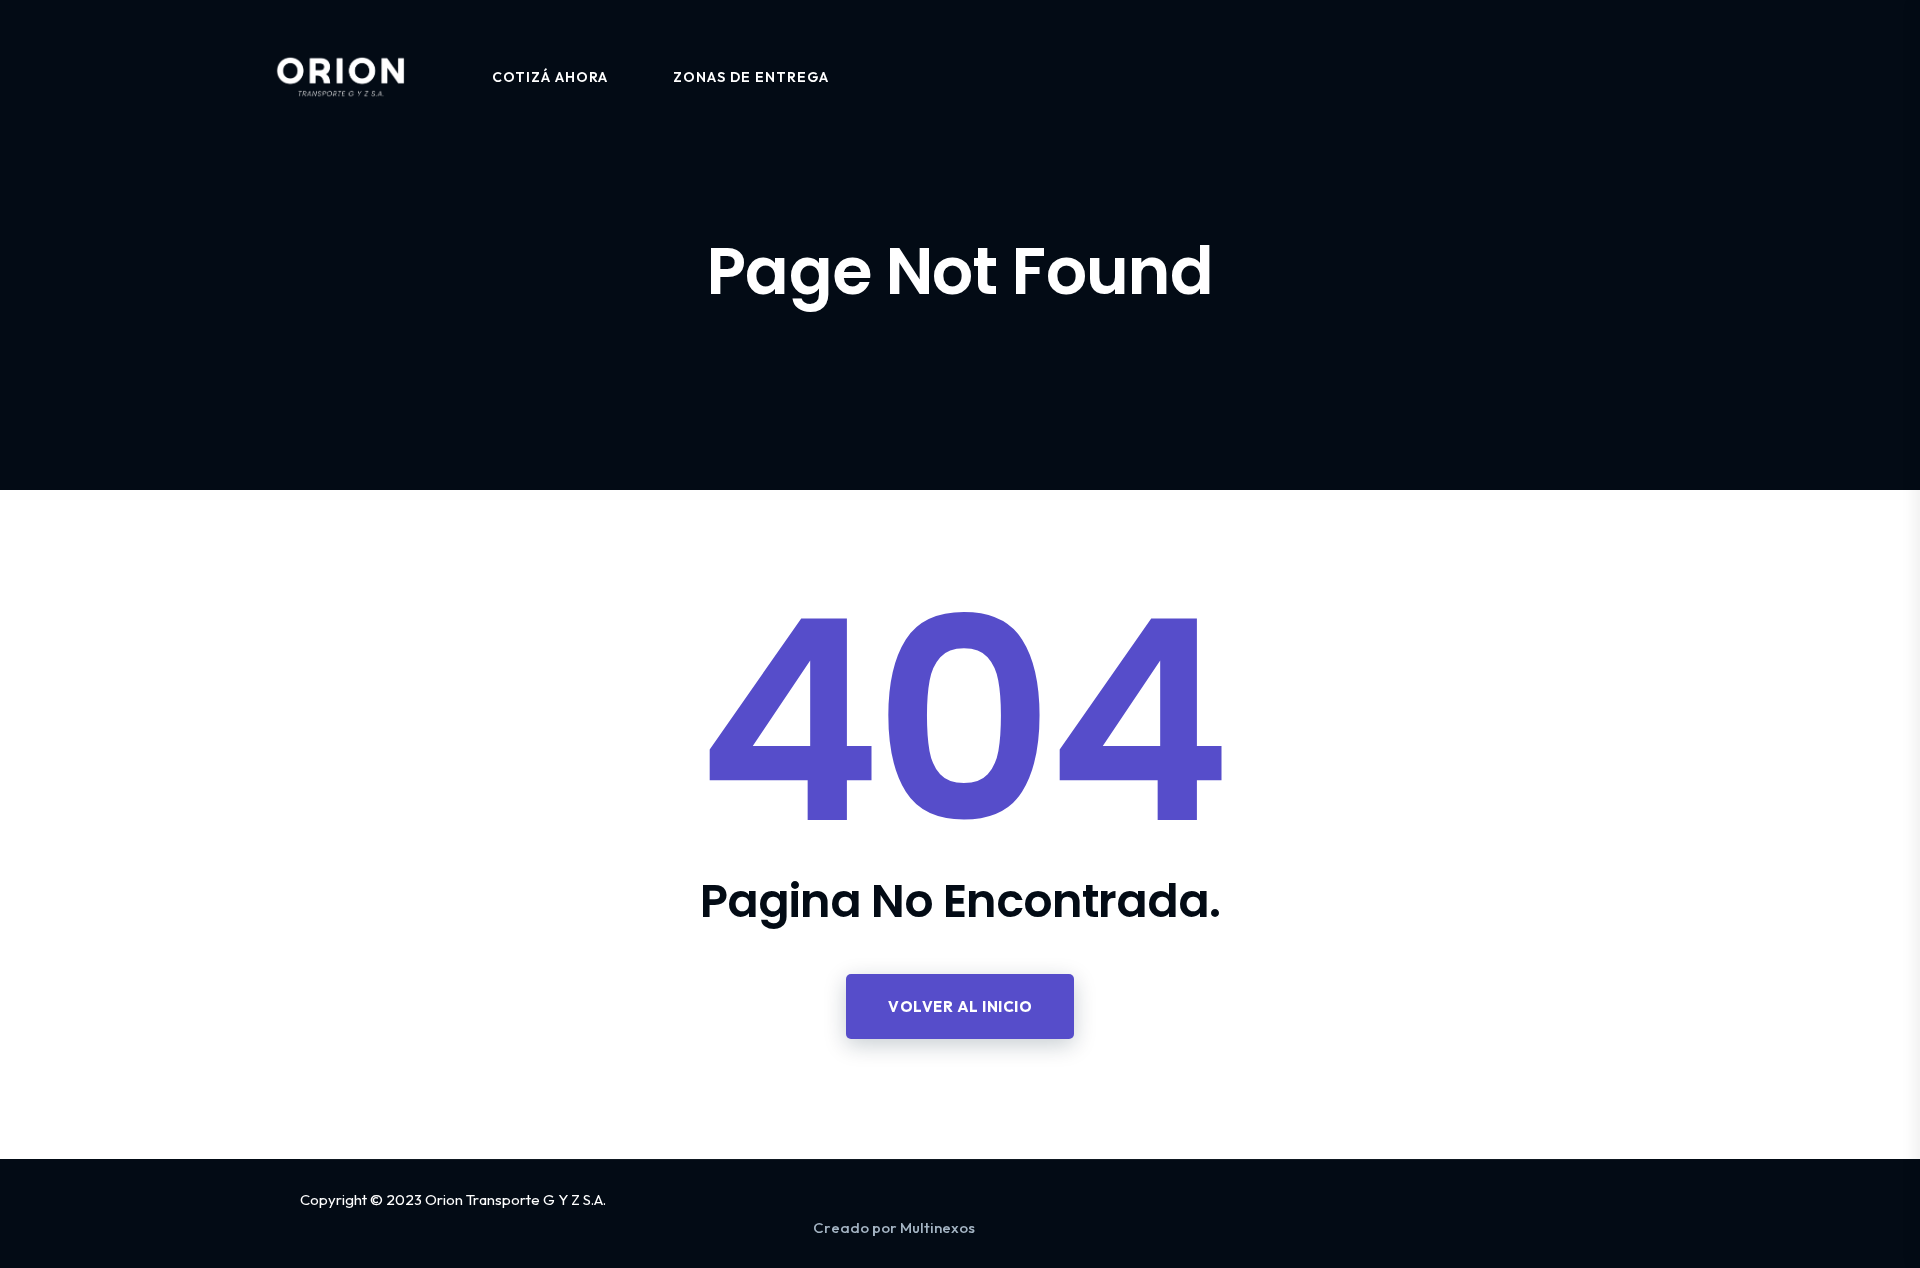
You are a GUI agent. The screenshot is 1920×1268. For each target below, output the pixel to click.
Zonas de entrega (751, 77)
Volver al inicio (960, 1006)
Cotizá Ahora (550, 77)
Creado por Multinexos (894, 1227)
